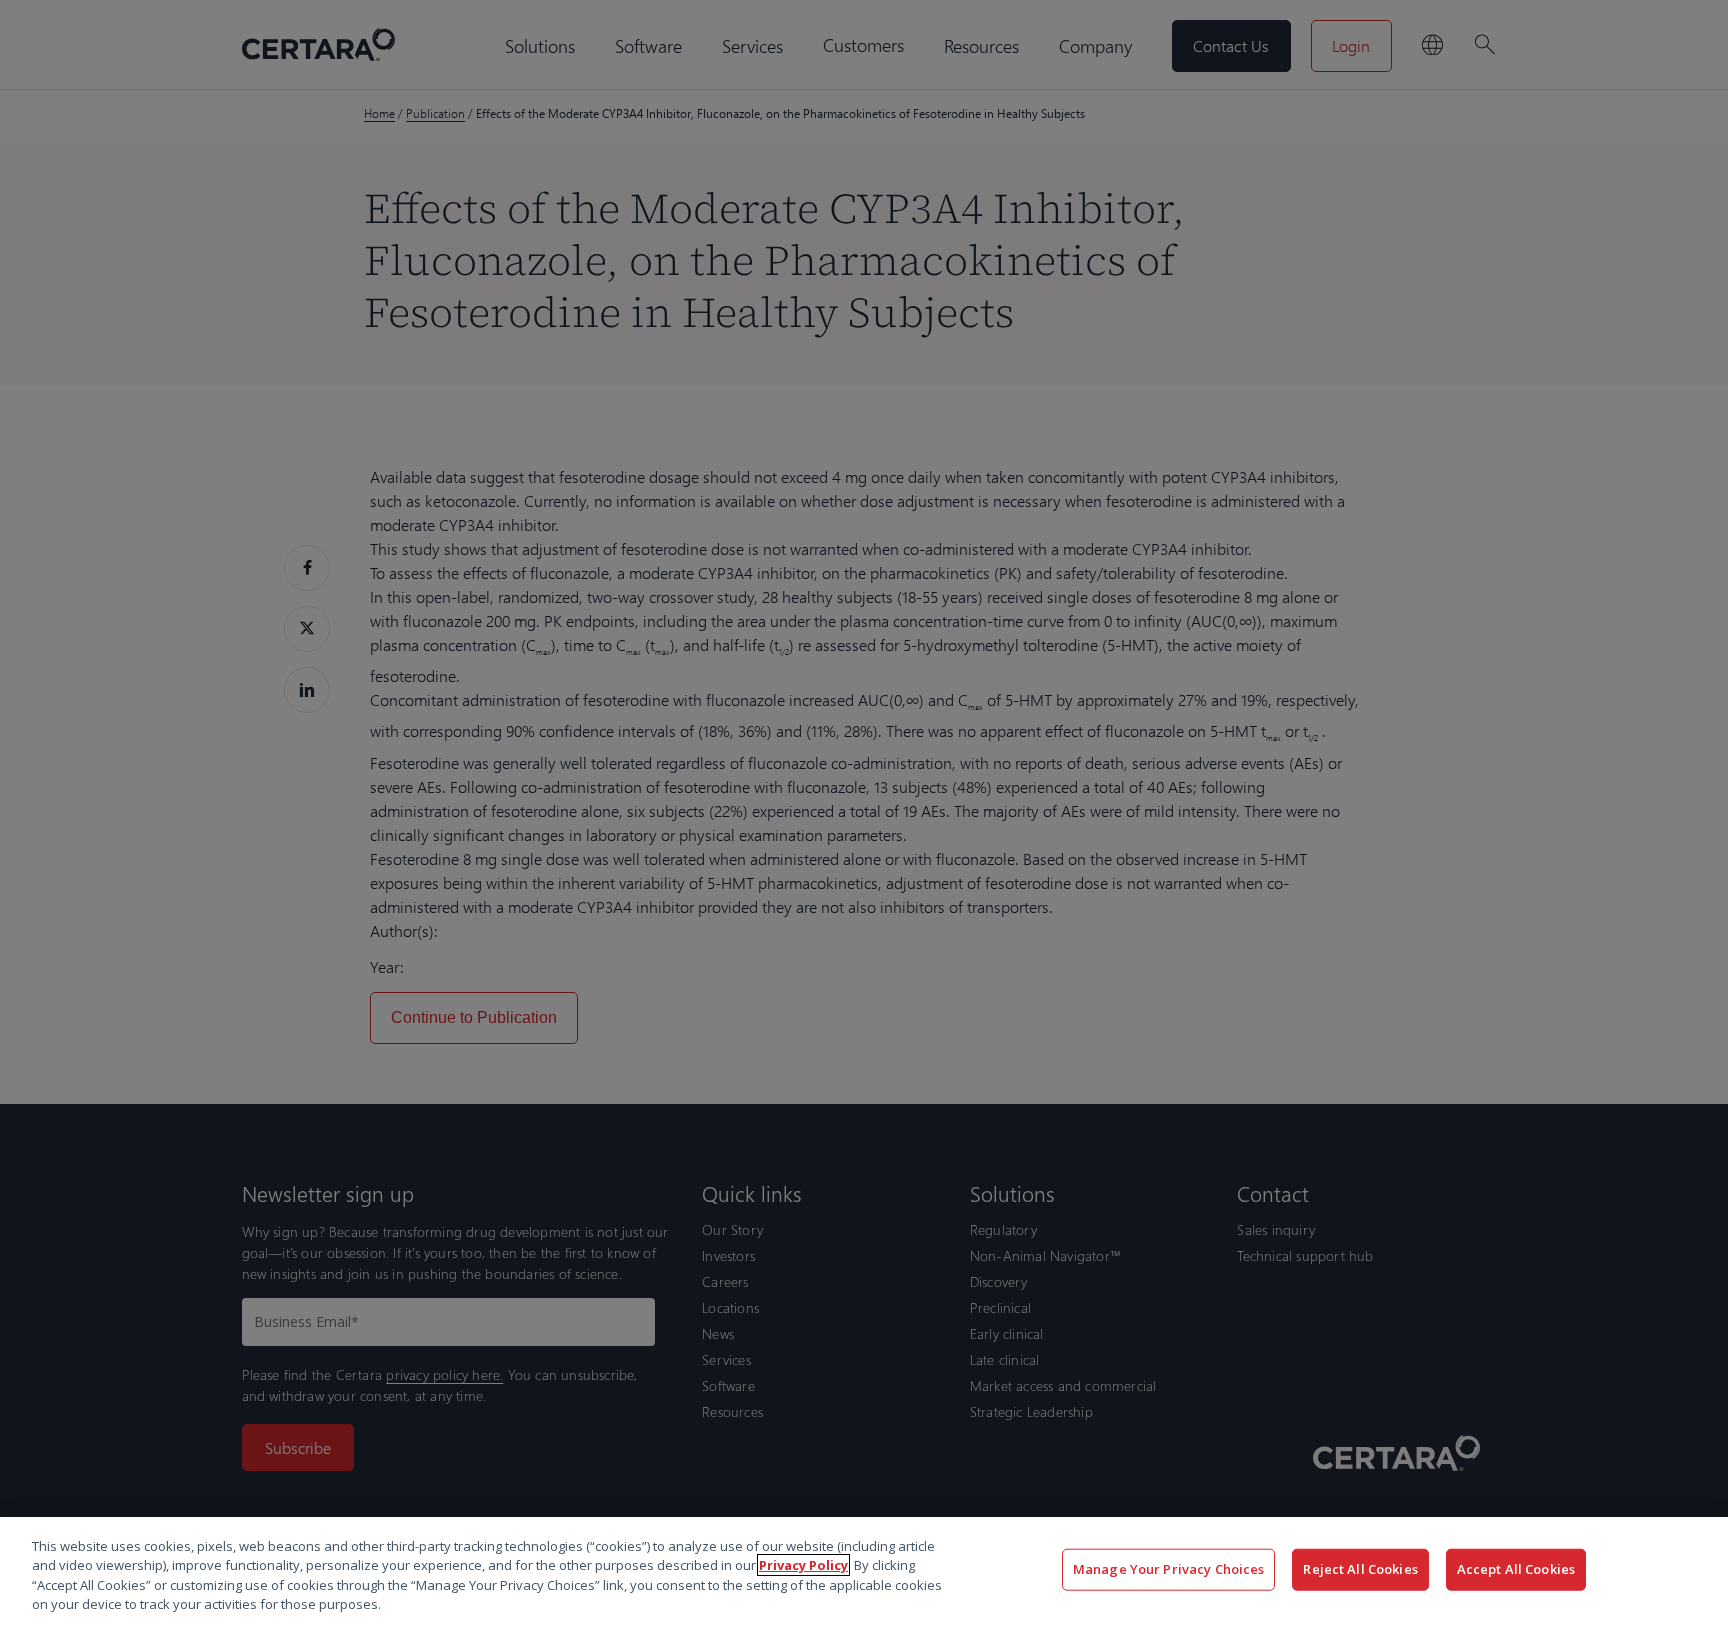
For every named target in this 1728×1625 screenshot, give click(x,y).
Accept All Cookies (1516, 1569)
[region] (864, 1571)
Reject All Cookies (1360, 1569)
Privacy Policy (803, 1565)
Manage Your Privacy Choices (1169, 1569)
